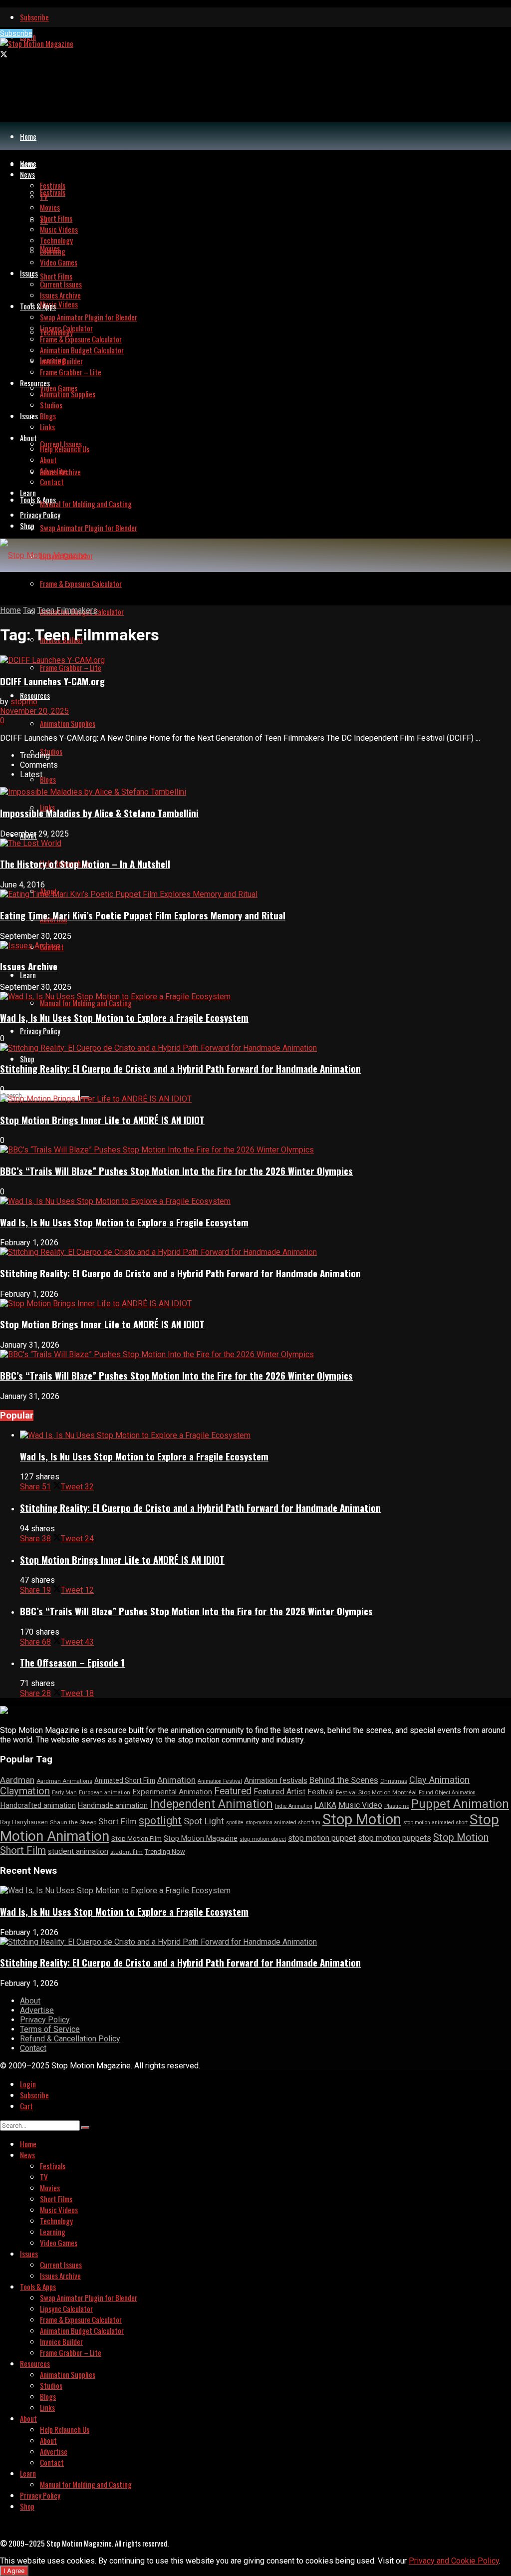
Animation (176, 1780)
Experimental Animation (172, 1792)
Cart (26, 2106)
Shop (27, 1059)
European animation (105, 1793)
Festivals (53, 192)
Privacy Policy (40, 1031)
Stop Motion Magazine (201, 1838)
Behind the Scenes (344, 1780)
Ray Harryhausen (24, 1822)
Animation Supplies (68, 723)
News (27, 174)
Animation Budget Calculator (82, 350)
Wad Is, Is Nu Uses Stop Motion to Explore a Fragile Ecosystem (124, 1017)
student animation (78, 1851)
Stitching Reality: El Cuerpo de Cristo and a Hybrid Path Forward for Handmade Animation (180, 1068)
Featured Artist (279, 1792)
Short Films (56, 276)
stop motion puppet (322, 1838)
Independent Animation (211, 1804)
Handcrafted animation (38, 1805)
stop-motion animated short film (283, 1823)
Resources (35, 695)
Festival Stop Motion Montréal (376, 1792)
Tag (29, 610)
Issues (29, 416)
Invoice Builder (61, 361)
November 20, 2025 (34, 711)
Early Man (64, 1793)
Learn (28, 975)
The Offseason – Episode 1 (72, 1662)
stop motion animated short (435, 1823)
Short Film (118, 1821)
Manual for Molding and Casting (86, 1003)
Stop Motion (362, 1819)
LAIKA (325, 1805)
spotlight (160, 1821)
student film (127, 1852)
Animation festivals (276, 1780)
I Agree (14, 2571)
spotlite (235, 1823)
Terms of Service (50, 2029)
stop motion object (263, 1839)
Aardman (17, 1780)
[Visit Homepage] (37, 43)
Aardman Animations (64, 1781)
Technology (56, 240)
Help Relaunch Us (65, 449)
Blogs (48, 779)
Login (28, 2084)
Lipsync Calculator (66, 328)
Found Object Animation (447, 1793)
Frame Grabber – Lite (71, 667)
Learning (53, 251)
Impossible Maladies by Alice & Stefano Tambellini (99, 813)
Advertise (54, 471)
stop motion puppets (394, 1838)
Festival (321, 1792)
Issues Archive (60, 295)
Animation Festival (220, 1781)
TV (44, 196)
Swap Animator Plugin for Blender (89, 528)
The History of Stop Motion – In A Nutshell (85, 864)
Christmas (394, 1781)
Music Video (360, 1805)
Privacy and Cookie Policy (454, 2561)
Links (47, 427)
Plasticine (397, 1806)
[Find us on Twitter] (4, 54)
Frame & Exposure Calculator (81, 583)
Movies (50, 207)
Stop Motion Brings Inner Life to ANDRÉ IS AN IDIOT (102, 1120)
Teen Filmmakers (67, 610)
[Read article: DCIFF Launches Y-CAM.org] (255, 660)
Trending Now (165, 1852)
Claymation (25, 1791)
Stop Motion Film (136, 1839)
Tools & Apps (38, 500)
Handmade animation (113, 1806)
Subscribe (34, 17)
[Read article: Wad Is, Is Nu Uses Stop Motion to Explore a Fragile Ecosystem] (265, 1435)
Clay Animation (439, 1780)
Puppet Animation (460, 1804)
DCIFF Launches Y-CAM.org (52, 681)
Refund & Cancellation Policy (70, 2039)
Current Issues (61, 284)
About (28, 438)
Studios (51, 751)
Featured (233, 1791)
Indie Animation (294, 1806)
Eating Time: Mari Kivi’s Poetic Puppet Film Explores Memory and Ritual (143, 915)
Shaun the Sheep (73, 1822)
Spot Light (204, 1821)
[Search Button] (85, 2128)
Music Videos (59, 304)
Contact (52, 482)
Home (28, 136)
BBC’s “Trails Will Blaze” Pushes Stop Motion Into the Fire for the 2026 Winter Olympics (176, 1171)
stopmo (24, 702)
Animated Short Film (125, 1780)
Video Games (59, 388)
